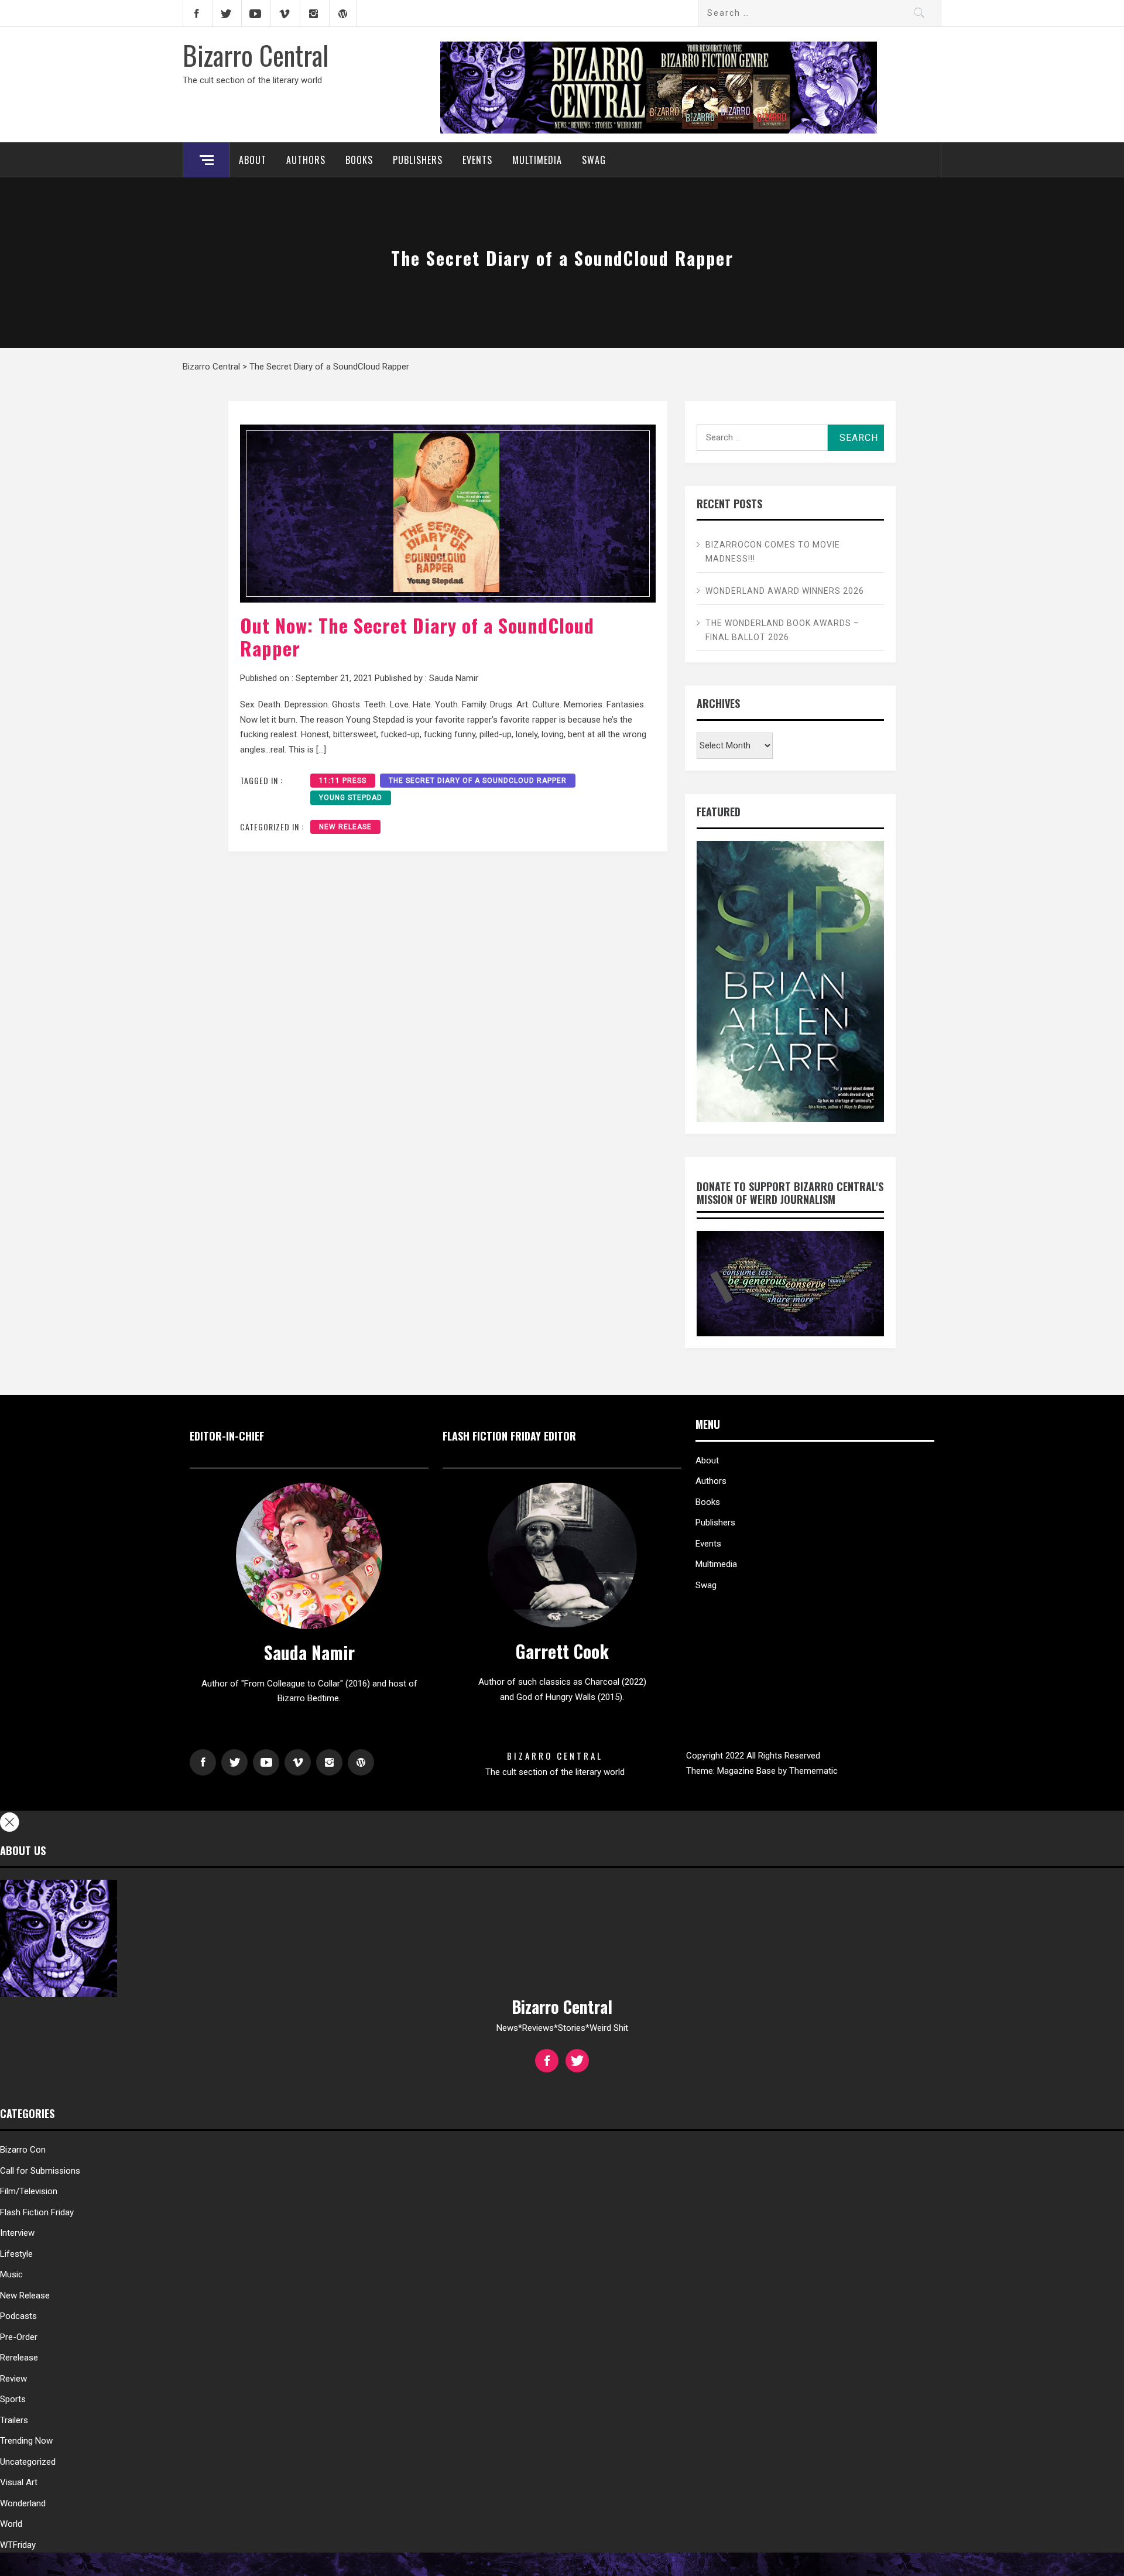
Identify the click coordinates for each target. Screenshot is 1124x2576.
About (253, 160)
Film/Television (29, 2191)
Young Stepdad (351, 798)
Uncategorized (28, 2462)
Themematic (813, 1771)
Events (477, 160)
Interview (17, 2233)
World (11, 2524)
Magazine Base (748, 1771)
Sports (13, 2399)
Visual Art (19, 2482)
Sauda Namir (454, 678)
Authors (306, 160)
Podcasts (18, 2316)
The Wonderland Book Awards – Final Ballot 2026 (782, 630)
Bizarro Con (23, 2150)
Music (11, 2274)
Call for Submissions (40, 2171)
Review (13, 2379)
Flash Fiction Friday (37, 2212)
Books (359, 160)
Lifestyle (16, 2254)
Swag (594, 160)
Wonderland (23, 2503)
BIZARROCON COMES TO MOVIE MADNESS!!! (773, 552)
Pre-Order (19, 2337)
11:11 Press (343, 781)
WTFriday (18, 2545)
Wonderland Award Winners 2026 (785, 591)
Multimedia (537, 160)
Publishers (418, 160)
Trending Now (26, 2441)
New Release (345, 827)
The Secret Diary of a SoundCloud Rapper (478, 781)
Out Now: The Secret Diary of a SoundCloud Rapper (417, 636)
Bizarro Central (256, 54)
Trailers (14, 2420)
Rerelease (19, 2358)
